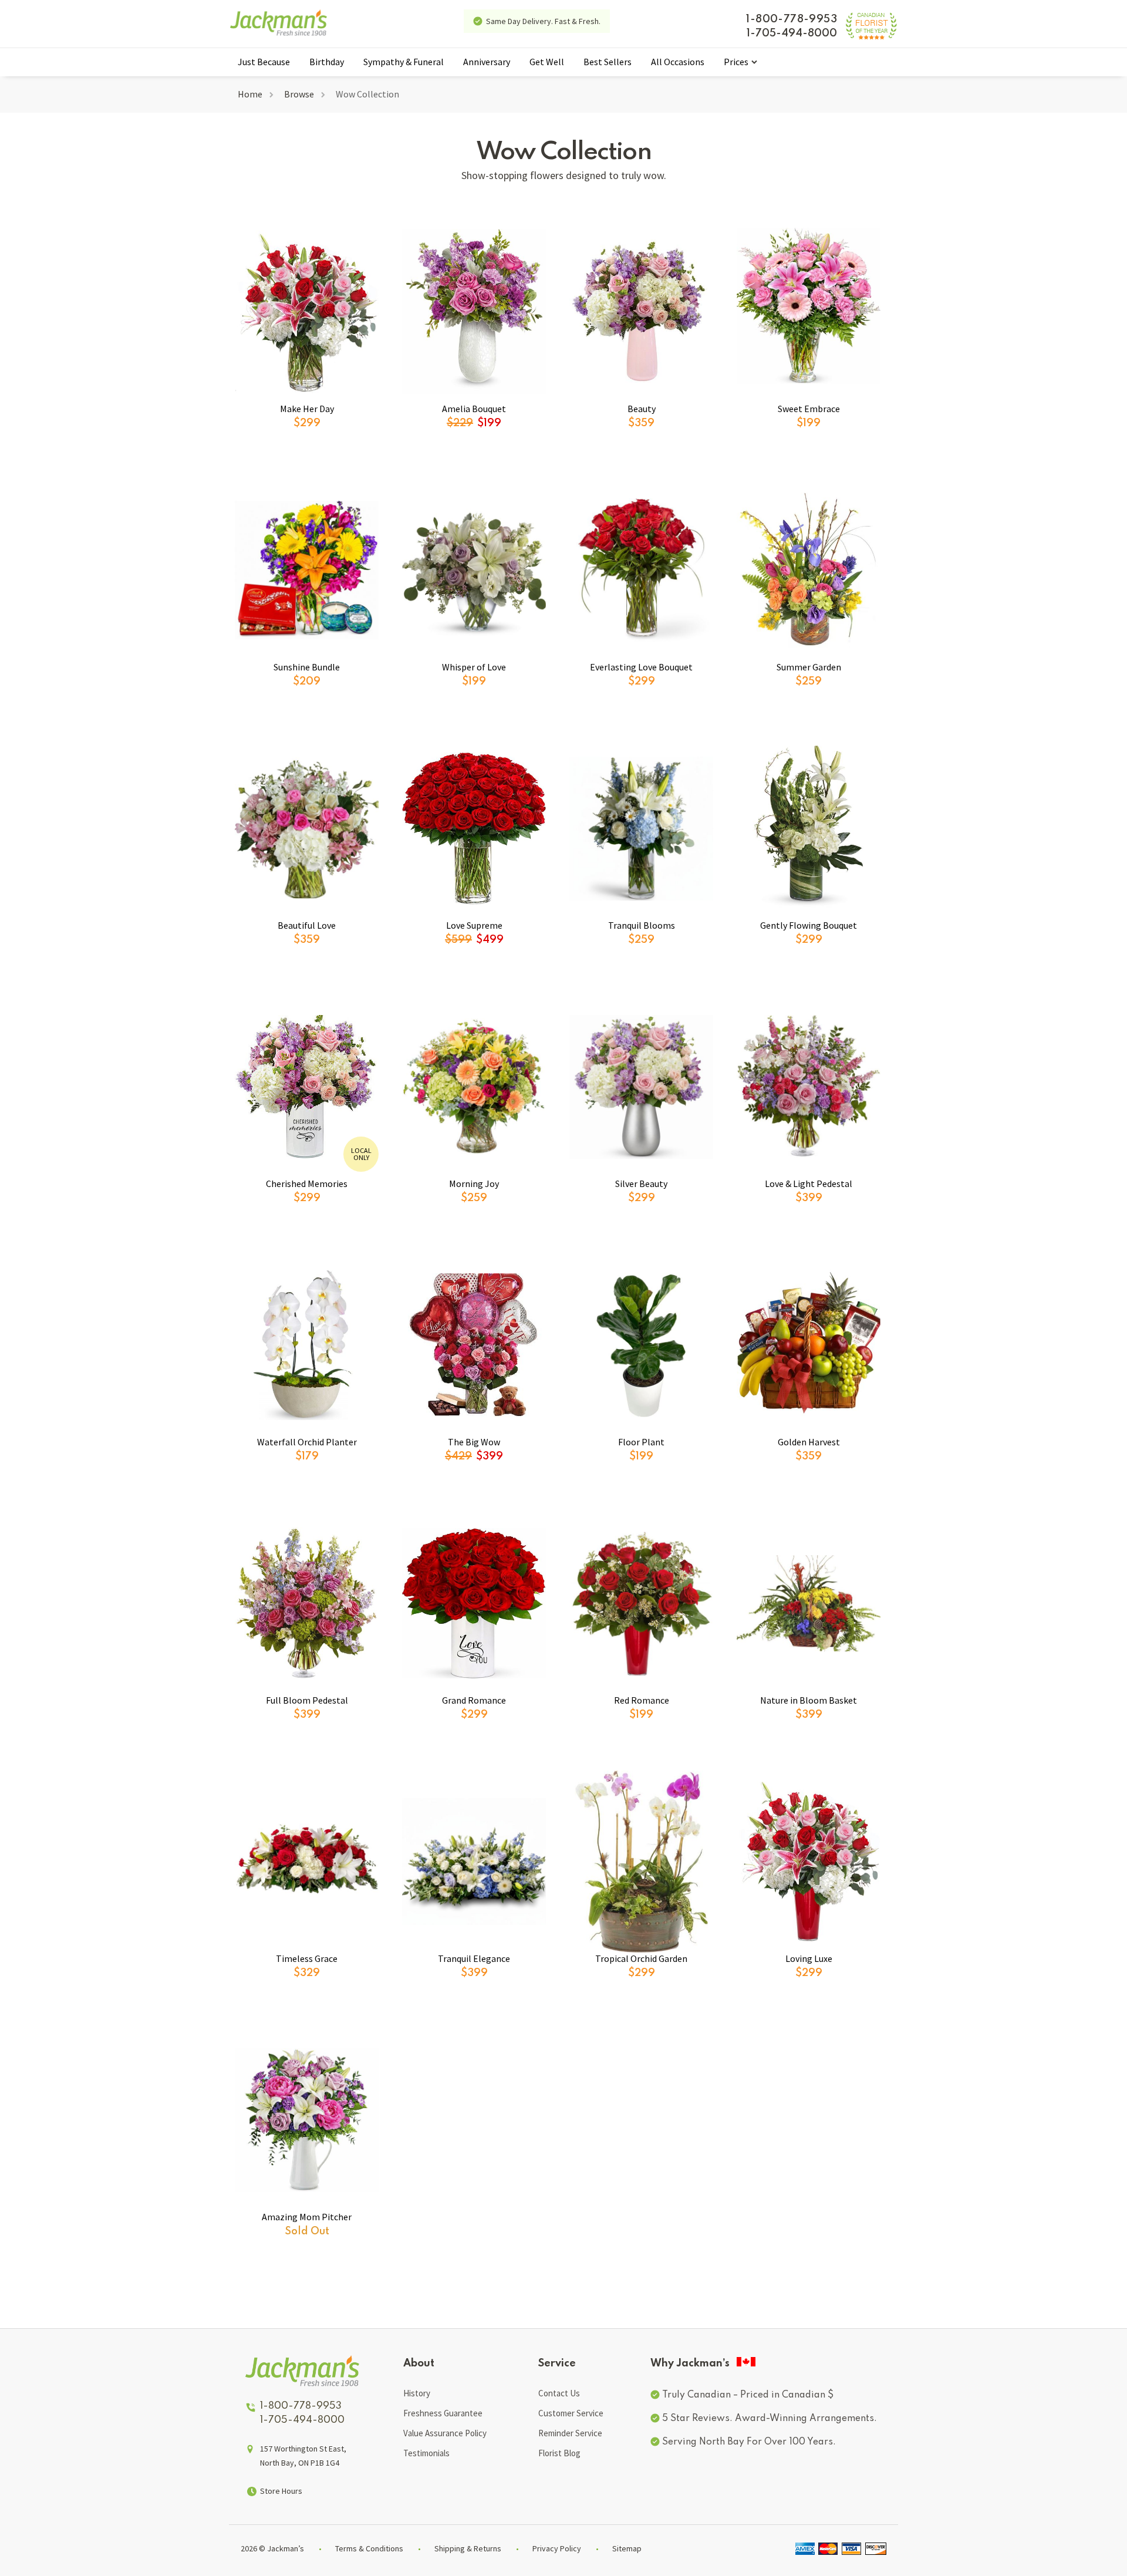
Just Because (264, 62)
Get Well (547, 62)
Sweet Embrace (809, 409)
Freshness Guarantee (443, 2413)
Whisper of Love (474, 667)
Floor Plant (641, 1442)
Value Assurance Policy (445, 2433)
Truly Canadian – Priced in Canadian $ (748, 2395)
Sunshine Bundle (307, 667)
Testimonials (426, 2453)
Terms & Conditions (369, 2548)
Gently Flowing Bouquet (809, 925)
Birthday (327, 62)
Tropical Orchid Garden (641, 1958)
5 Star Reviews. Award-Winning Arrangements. (770, 2419)
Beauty (642, 409)
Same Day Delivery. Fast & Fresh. (543, 21)
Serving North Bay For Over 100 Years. (749, 2442)
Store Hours (281, 2491)
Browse (299, 94)
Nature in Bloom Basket (809, 1700)
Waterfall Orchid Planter (307, 1442)
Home (250, 94)
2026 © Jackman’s (272, 2548)
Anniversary (487, 62)
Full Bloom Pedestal (307, 1700)
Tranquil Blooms (642, 925)
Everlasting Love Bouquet (641, 667)
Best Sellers (608, 62)
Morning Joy (474, 1184)
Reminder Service (570, 2433)
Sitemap (627, 2548)
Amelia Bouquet (474, 409)
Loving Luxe (809, 1958)
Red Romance (642, 1700)
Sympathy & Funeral (404, 62)
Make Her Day (307, 409)
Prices (736, 62)
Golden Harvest (809, 1442)
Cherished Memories (307, 1184)
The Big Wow (474, 1442)
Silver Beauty (641, 1184)
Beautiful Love (307, 925)
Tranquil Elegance (474, 1958)
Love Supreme (474, 925)
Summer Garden (809, 667)
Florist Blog (559, 2453)
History (417, 2393)
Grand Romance (474, 1700)
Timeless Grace (307, 1958)
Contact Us (559, 2393)
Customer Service (571, 2413)
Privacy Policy (557, 2548)
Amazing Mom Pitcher (307, 2217)
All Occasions (678, 62)
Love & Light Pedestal (809, 1184)
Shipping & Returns (468, 2548)
